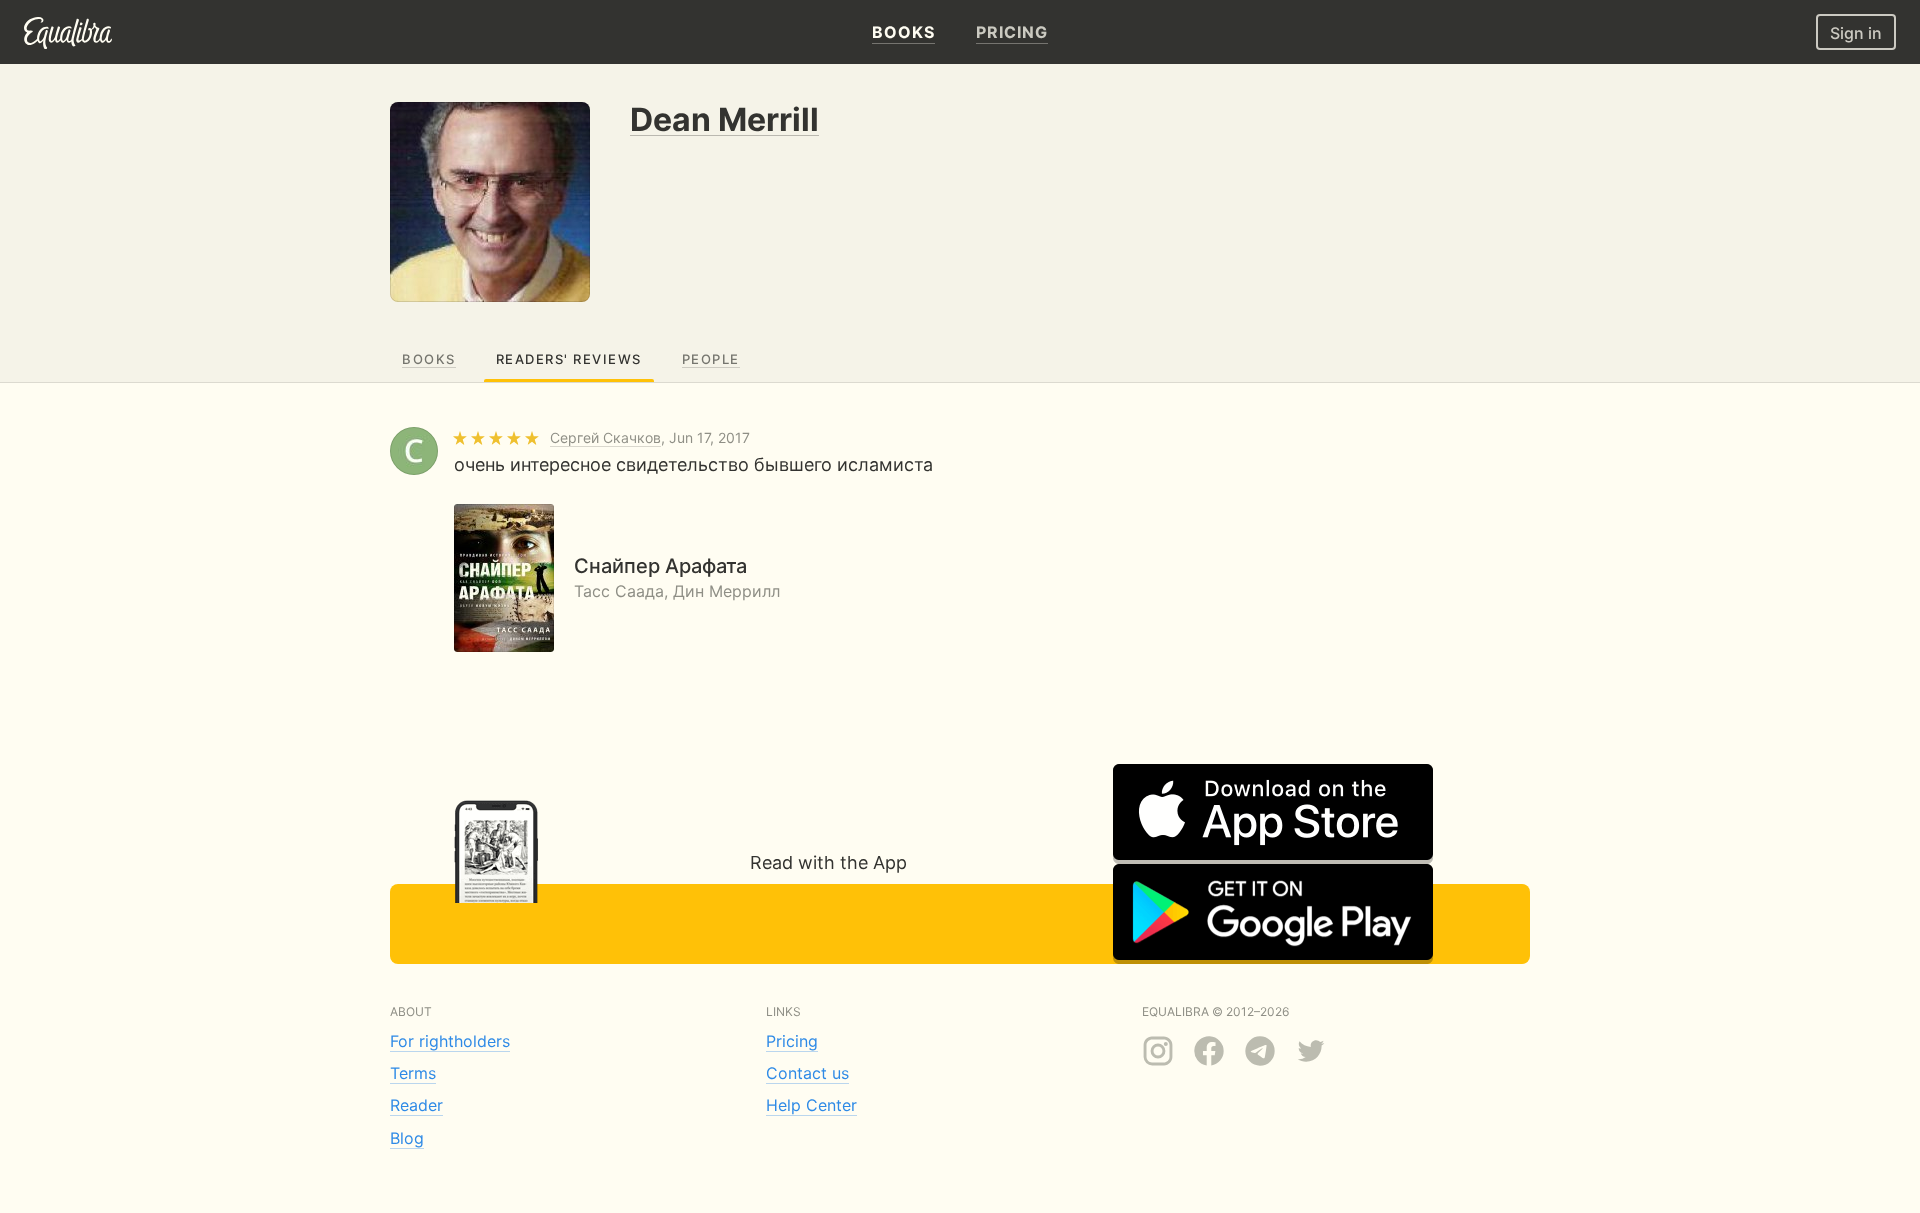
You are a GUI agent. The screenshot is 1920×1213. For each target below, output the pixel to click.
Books (429, 359)
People (711, 359)
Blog (407, 1138)
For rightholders (450, 1041)
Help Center (811, 1105)
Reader (416, 1105)
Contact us (807, 1073)
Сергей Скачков (605, 437)
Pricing (792, 1041)
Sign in (1856, 33)
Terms (413, 1073)
